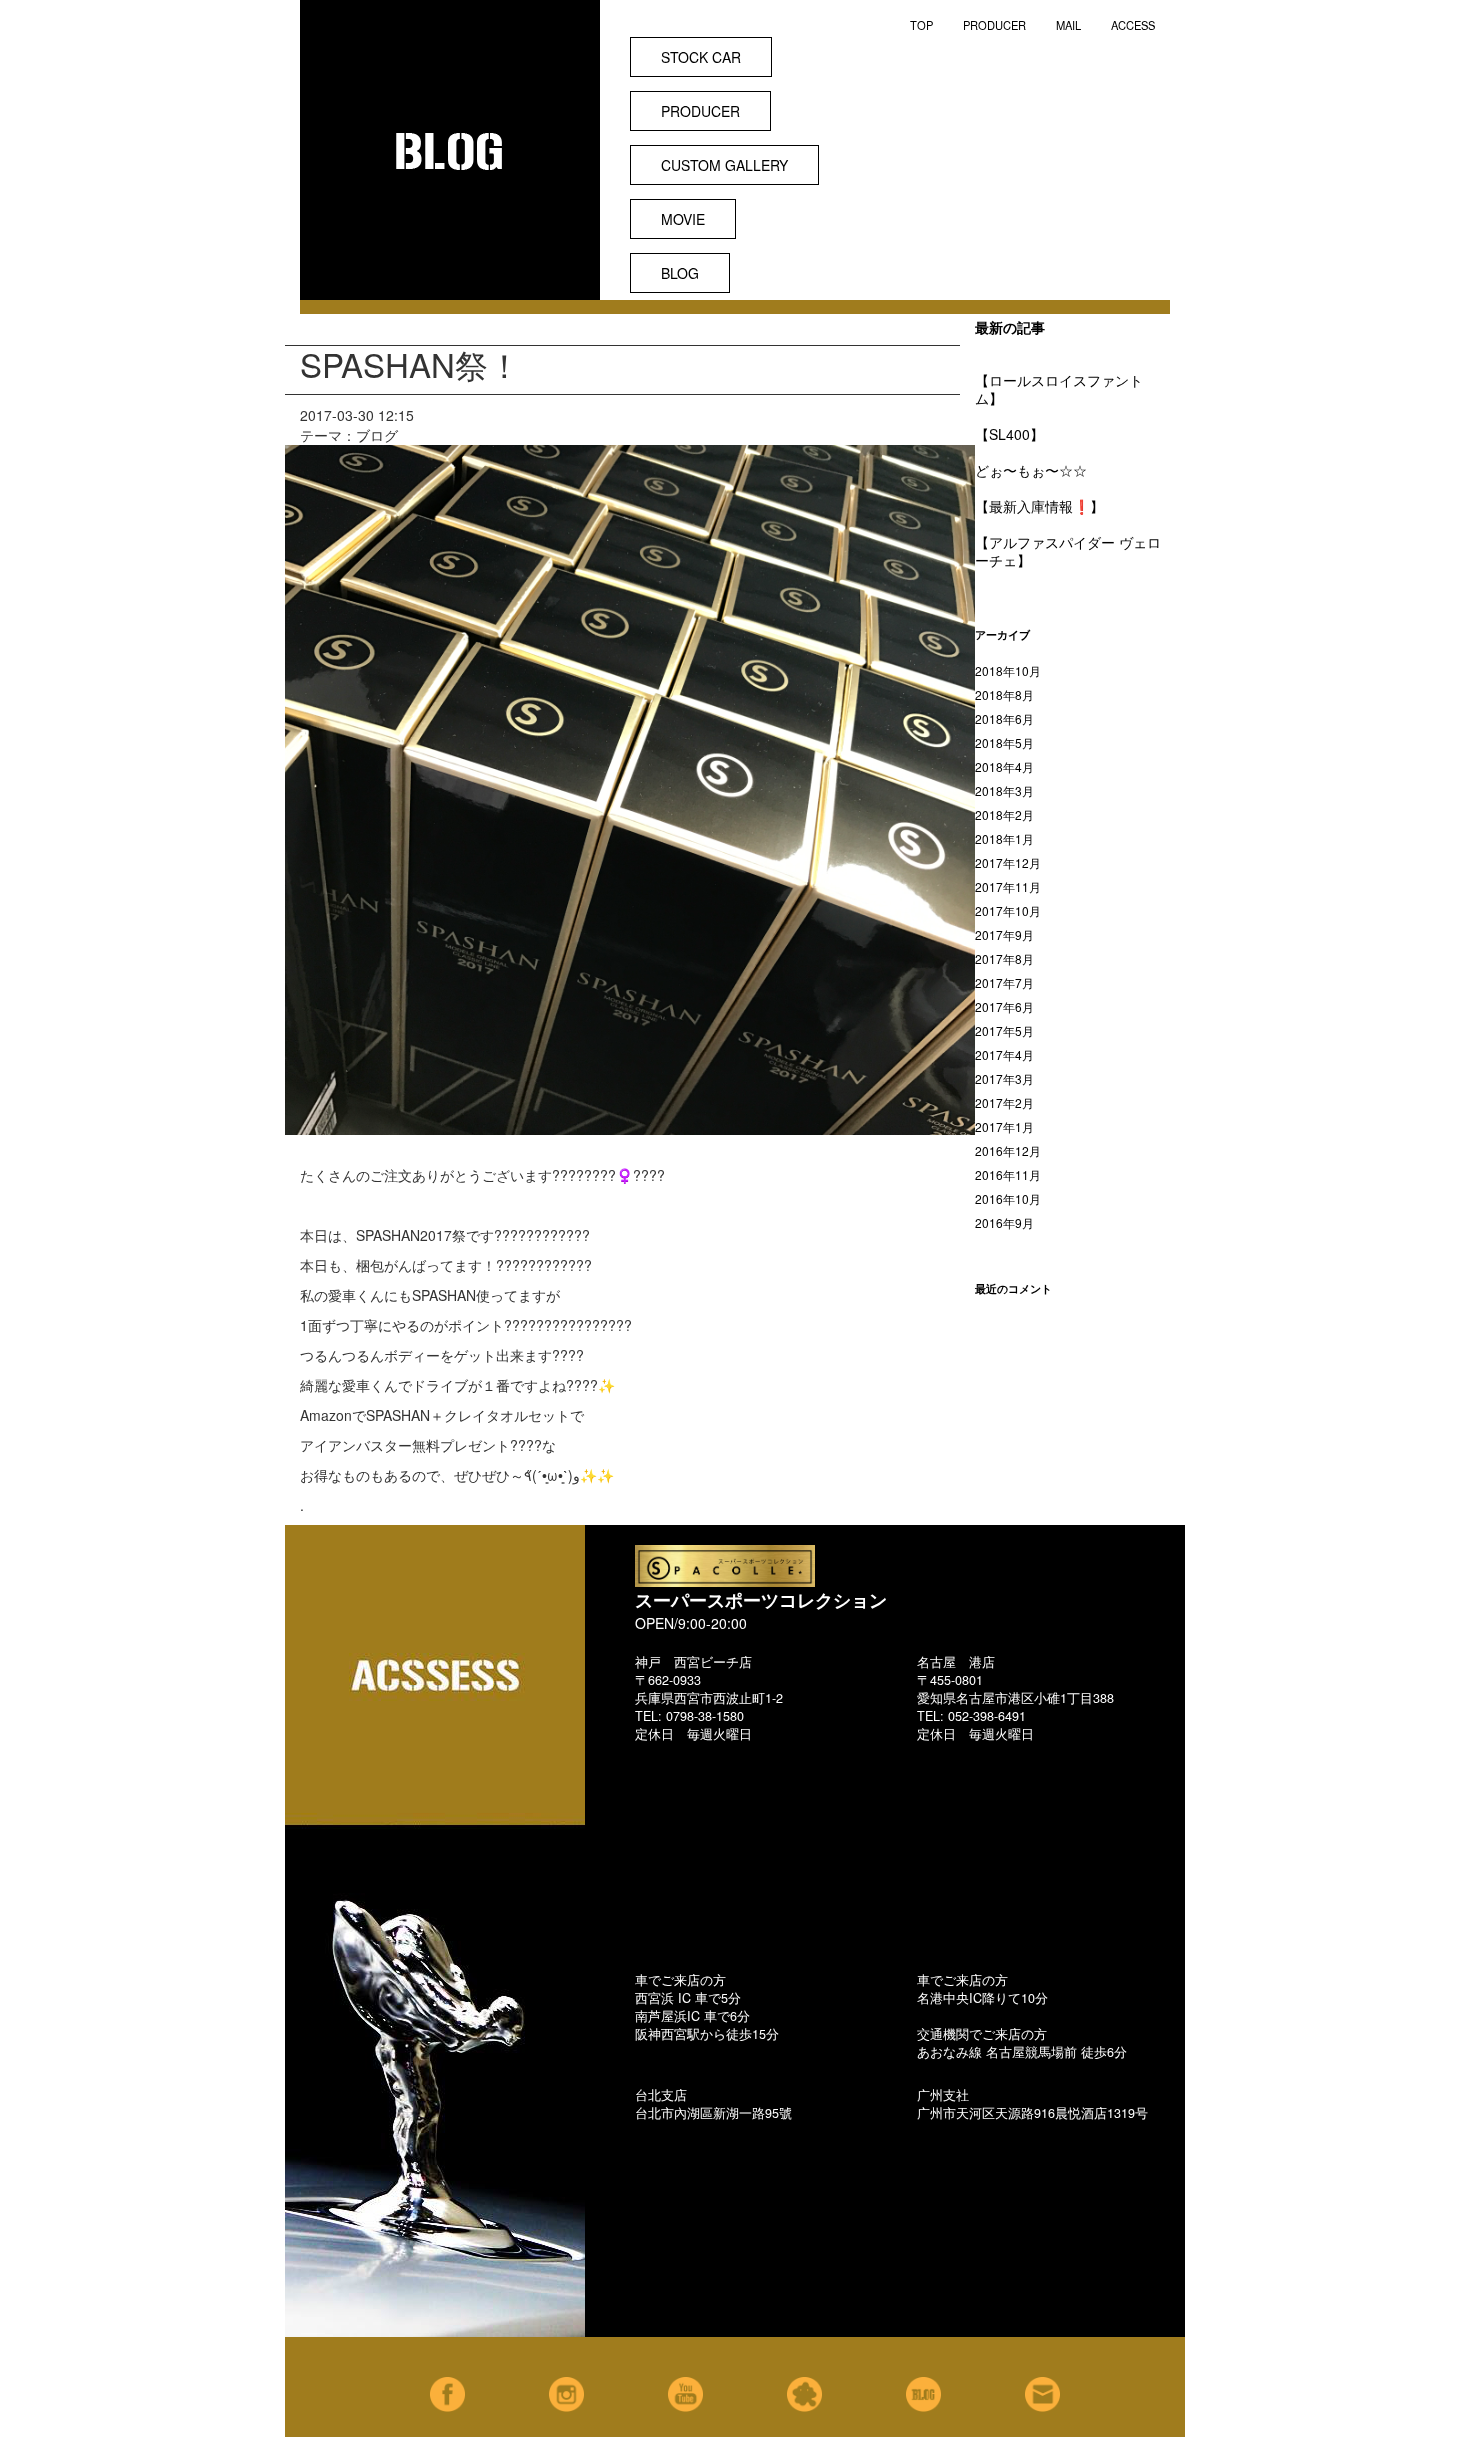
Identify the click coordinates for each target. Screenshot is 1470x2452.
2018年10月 (1008, 670)
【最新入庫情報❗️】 (1039, 506)
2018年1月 (1004, 838)
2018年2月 (1004, 814)
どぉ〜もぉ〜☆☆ (1031, 470)
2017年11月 (1008, 886)
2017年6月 (1004, 1006)
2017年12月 (1008, 862)
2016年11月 (1008, 1174)
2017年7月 (1004, 982)
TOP (921, 25)
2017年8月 (1004, 958)
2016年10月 (1008, 1198)
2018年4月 (1004, 766)
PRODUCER (994, 25)
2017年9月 (1004, 934)
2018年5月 (1004, 742)
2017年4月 (1004, 1054)
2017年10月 (1008, 910)
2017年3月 (1004, 1078)
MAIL (1068, 25)
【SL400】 (1009, 434)
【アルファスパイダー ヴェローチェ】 (1068, 551)
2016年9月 (1004, 1222)
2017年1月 (1004, 1126)
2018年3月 (1004, 790)
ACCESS (1133, 25)
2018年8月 (1004, 694)
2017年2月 (1004, 1102)
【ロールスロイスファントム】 (1059, 389)
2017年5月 (1004, 1030)
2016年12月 (1008, 1150)
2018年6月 (1004, 718)
